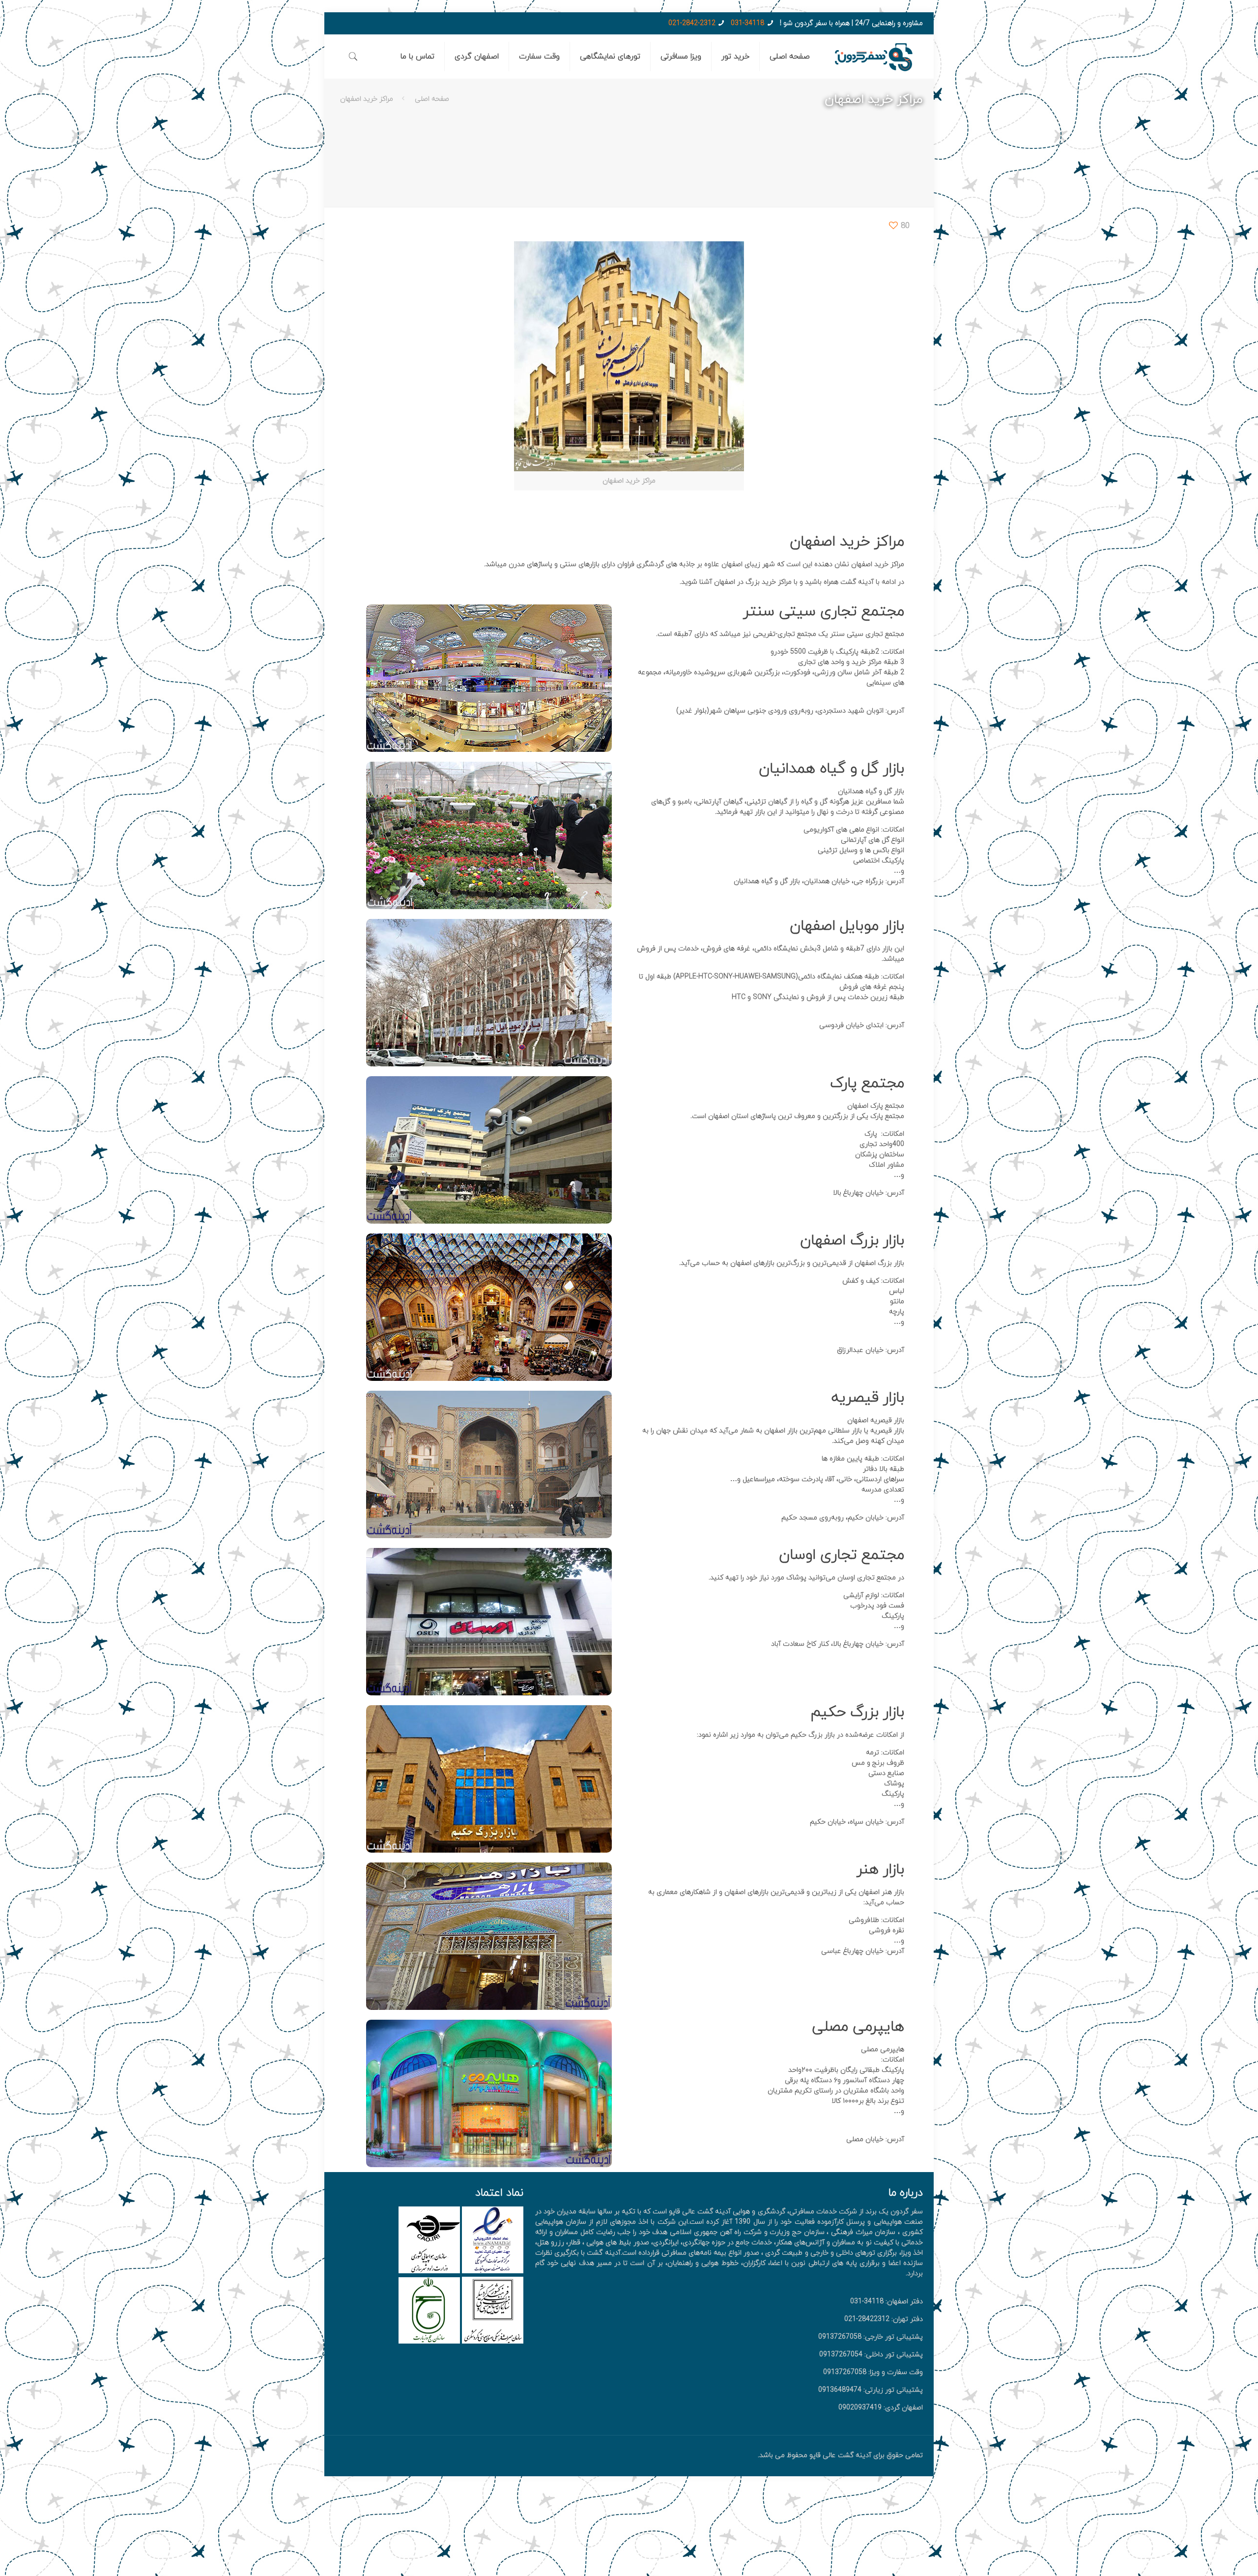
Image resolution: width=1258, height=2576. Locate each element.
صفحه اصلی (432, 99)
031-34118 (747, 23)
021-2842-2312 (692, 23)
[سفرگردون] (874, 57)
